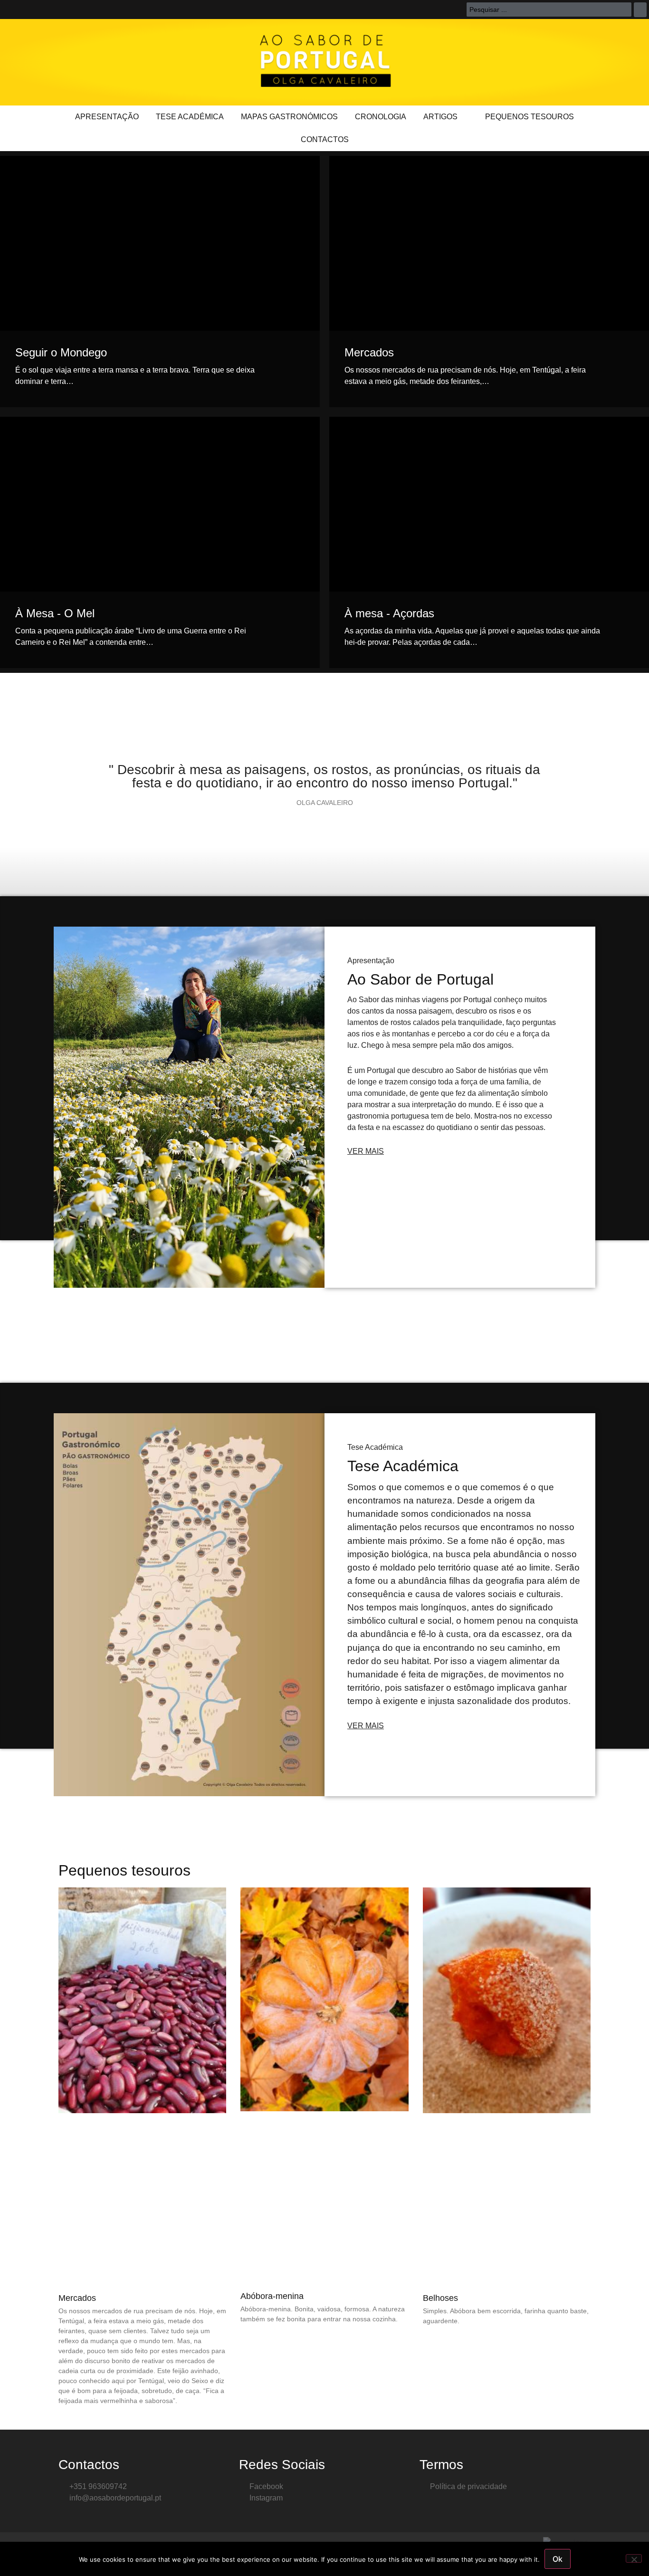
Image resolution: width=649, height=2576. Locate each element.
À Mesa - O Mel (55, 613)
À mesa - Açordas (389, 613)
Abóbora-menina (272, 2296)
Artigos (440, 117)
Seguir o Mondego (61, 352)
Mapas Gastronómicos (289, 117)
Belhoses (440, 2298)
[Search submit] (640, 10)
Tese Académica (190, 117)
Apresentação (107, 117)
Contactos (325, 139)
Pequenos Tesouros (530, 117)
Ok (558, 2559)
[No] (634, 2558)
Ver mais (366, 1151)
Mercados (369, 352)
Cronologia (381, 117)
